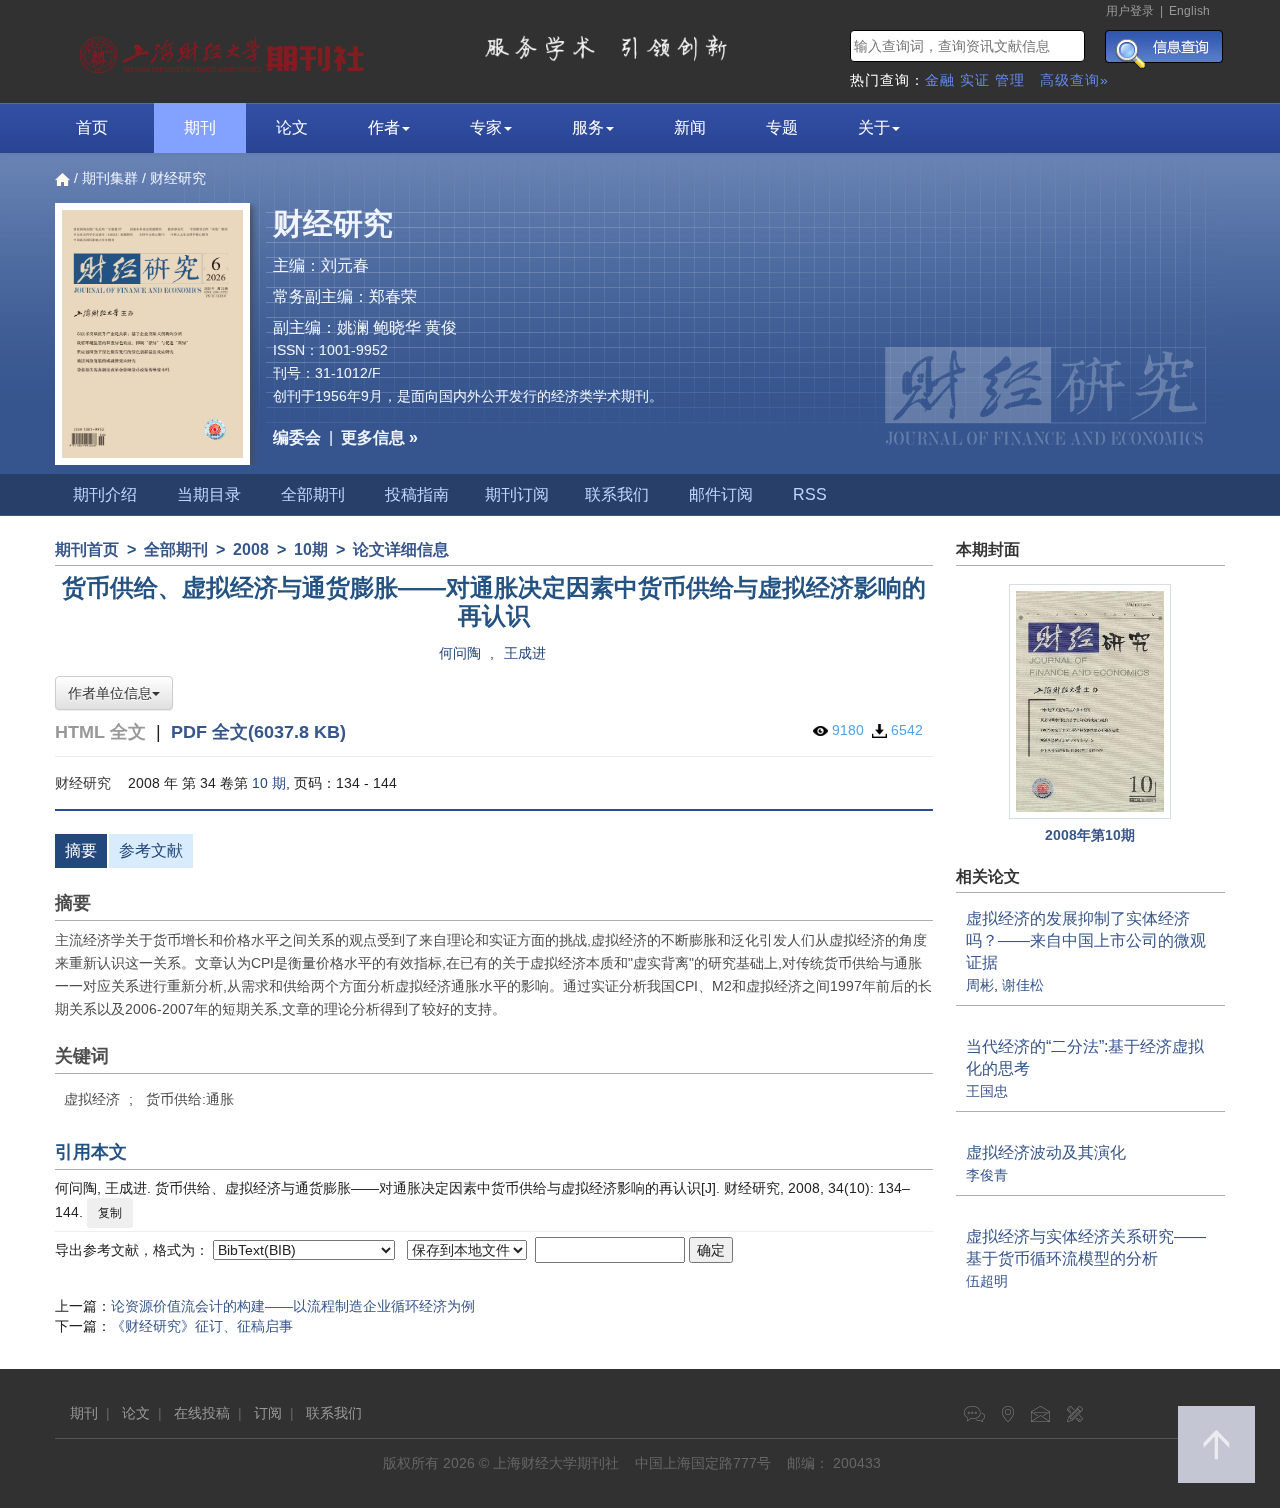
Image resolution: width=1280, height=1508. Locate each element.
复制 (110, 1213)
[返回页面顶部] (1216, 1444)
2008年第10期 (1090, 835)
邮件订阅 (721, 494)
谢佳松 (1023, 985)
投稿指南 (417, 494)
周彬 (980, 985)
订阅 (268, 1413)
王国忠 (987, 1091)
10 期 (269, 783)
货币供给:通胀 (190, 1099)
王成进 (525, 653)
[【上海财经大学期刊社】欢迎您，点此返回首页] (224, 50)
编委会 (297, 437)
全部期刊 (313, 494)
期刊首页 (87, 549)
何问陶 (460, 653)
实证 (975, 80)
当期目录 (209, 494)
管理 (1010, 80)
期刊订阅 (517, 494)
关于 (874, 127)
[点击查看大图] (1091, 701)
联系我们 (617, 494)
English (1189, 11)
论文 (292, 127)
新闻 (690, 127)
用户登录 (1130, 11)
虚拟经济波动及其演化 (1046, 1152)
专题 (782, 127)
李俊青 (987, 1175)
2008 (251, 549)
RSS (810, 494)
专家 (486, 127)
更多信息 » (379, 437)
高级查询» (1074, 80)
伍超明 (987, 1281)
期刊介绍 (105, 494)
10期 (311, 549)
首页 (92, 127)
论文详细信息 (401, 549)
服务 (588, 127)
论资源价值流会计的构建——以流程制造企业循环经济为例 (293, 1306)
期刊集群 (110, 178)
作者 (384, 127)
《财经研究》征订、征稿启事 (202, 1326)
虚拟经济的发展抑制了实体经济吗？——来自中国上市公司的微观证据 (1086, 940)
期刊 (200, 127)
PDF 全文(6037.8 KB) (258, 732)
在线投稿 (202, 1413)
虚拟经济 (92, 1099)
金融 (940, 80)
